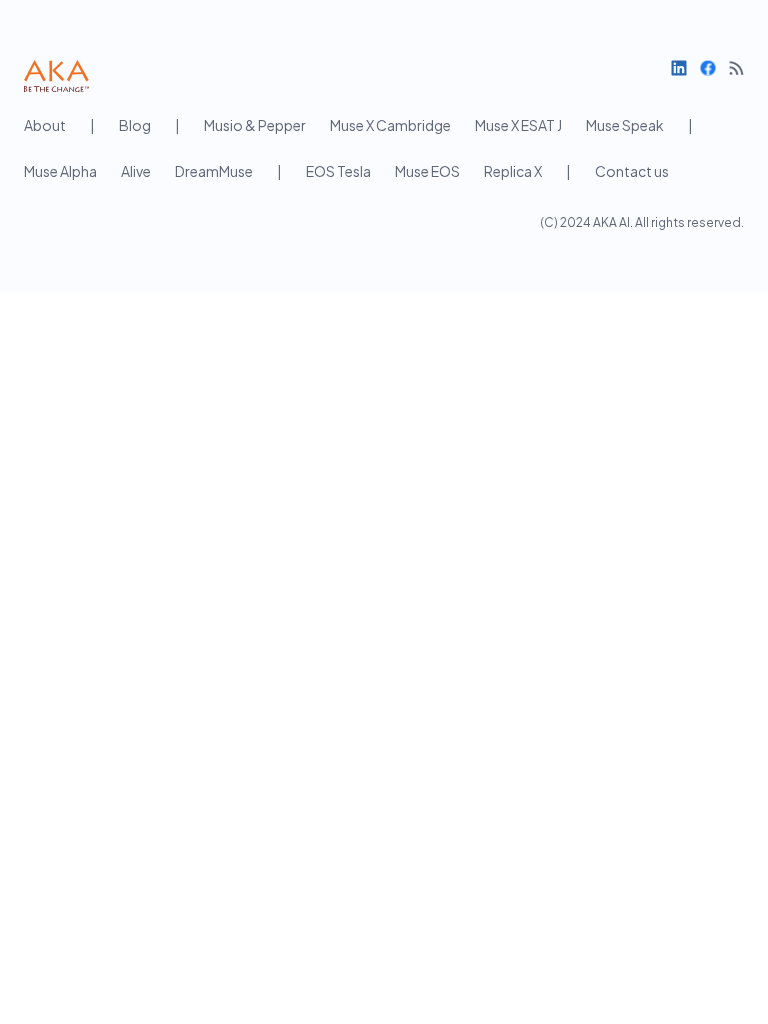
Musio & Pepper (255, 125)
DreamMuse (214, 171)
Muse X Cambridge (390, 125)
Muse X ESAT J (518, 125)
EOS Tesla (338, 171)
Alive (136, 171)
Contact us (632, 171)
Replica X (513, 171)
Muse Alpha (60, 171)
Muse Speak (625, 125)
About (45, 125)
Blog (135, 125)
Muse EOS (427, 171)
